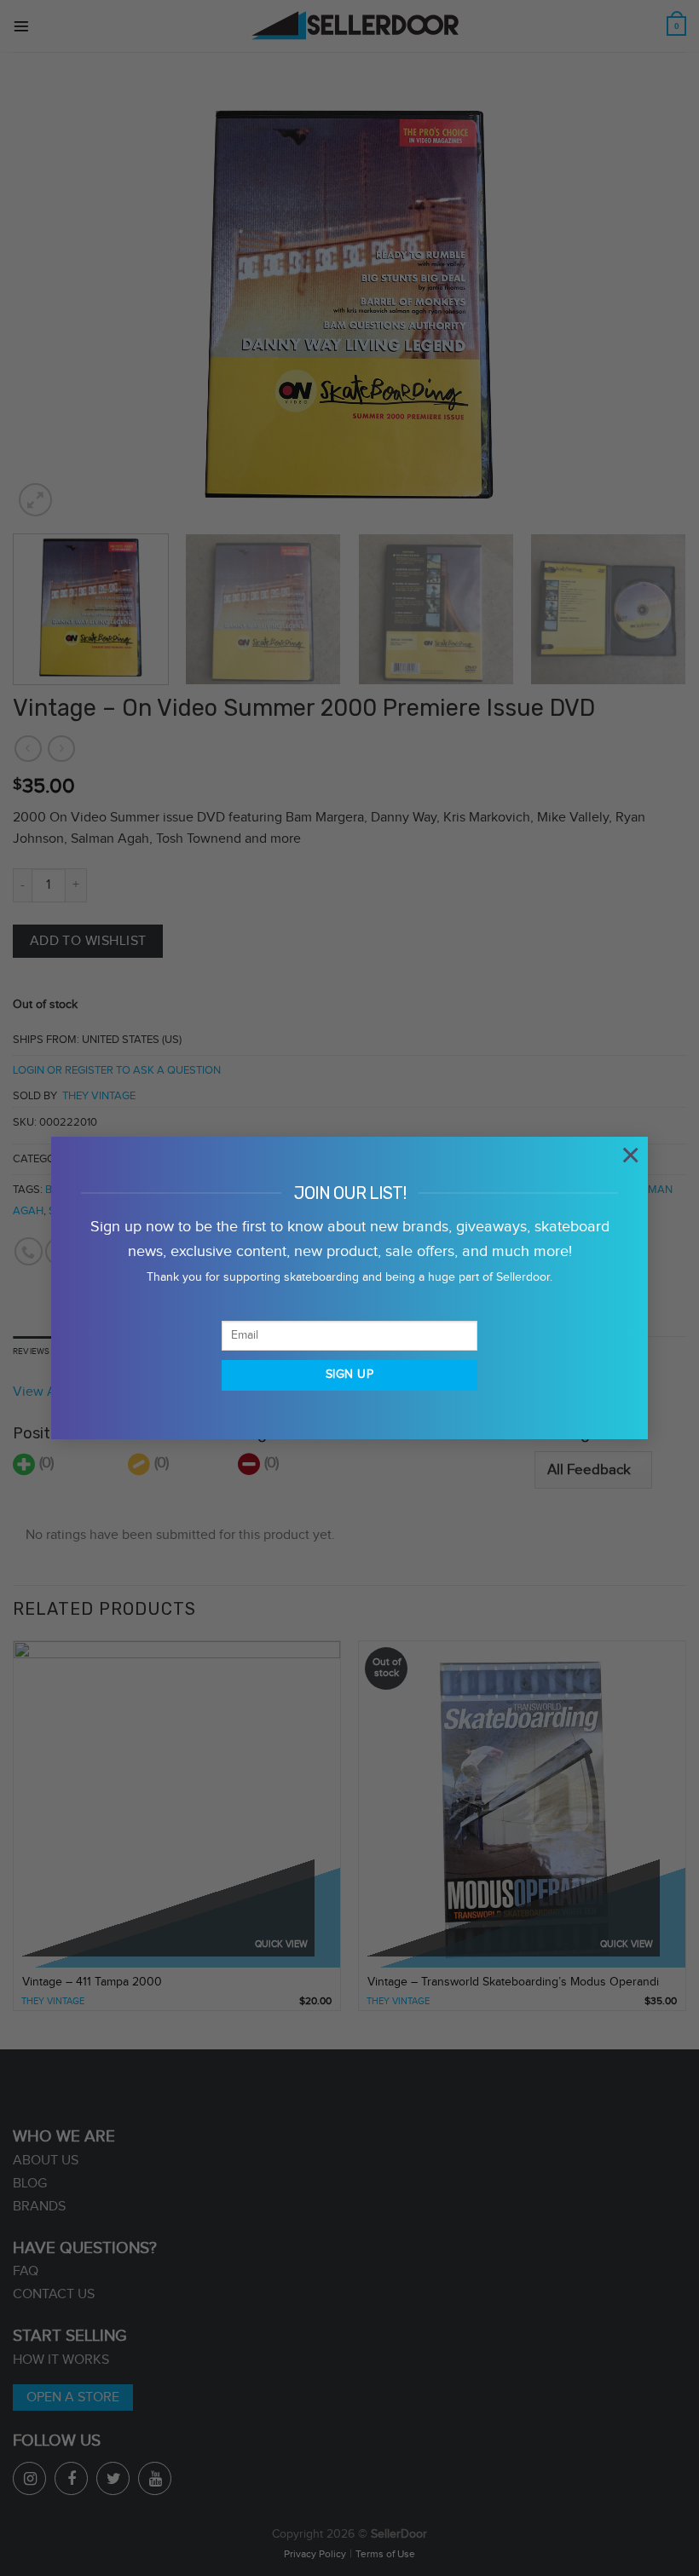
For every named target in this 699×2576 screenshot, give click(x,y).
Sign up (349, 1374)
